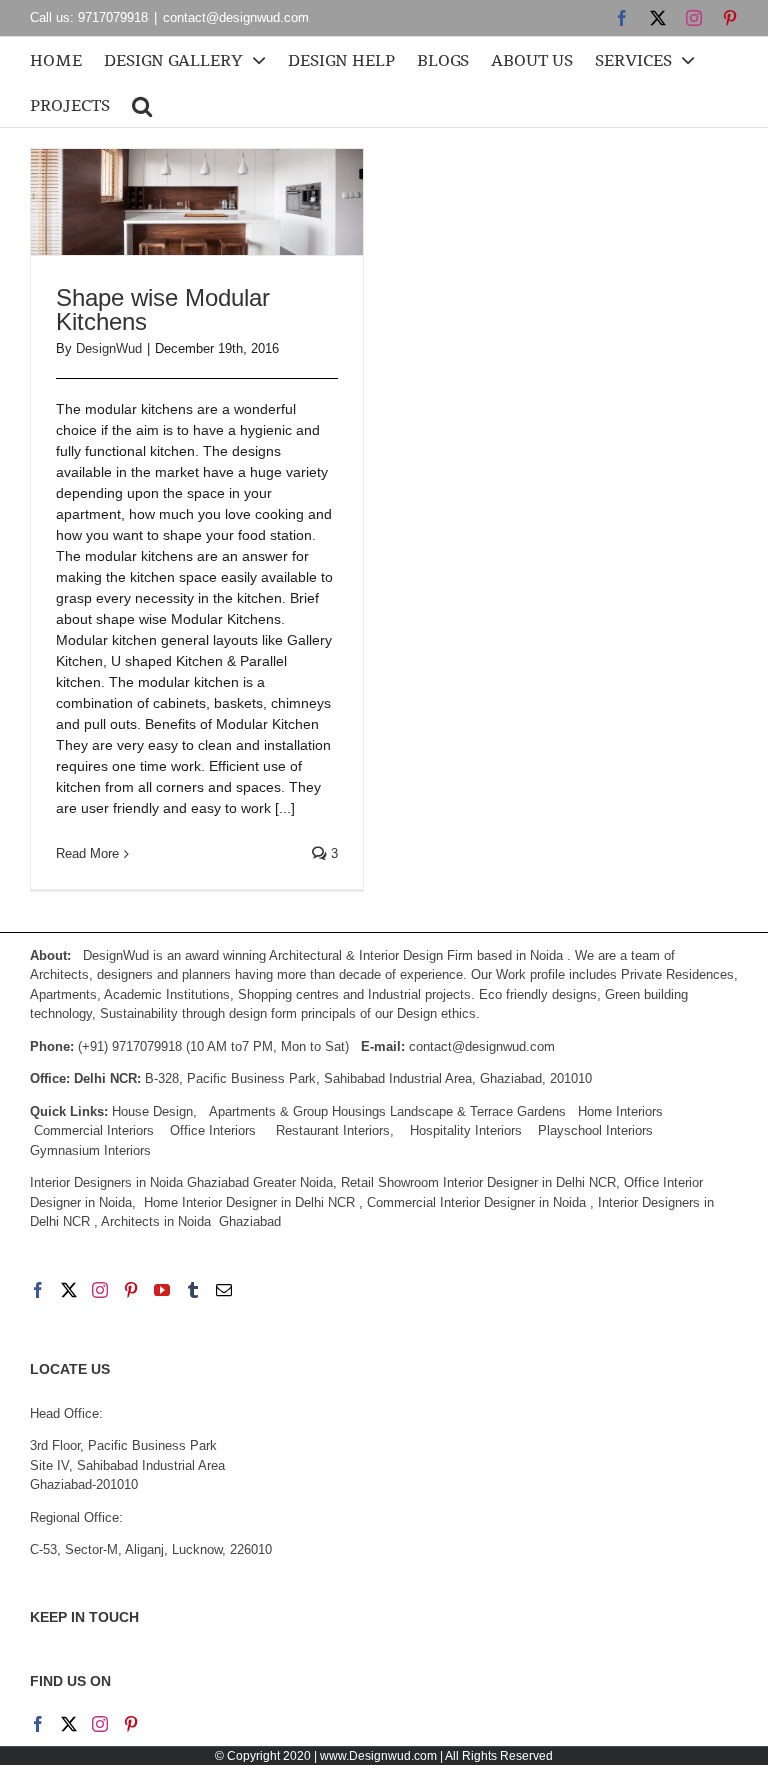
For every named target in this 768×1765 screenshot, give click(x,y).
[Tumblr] (193, 1290)
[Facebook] (38, 1290)
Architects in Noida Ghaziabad (191, 1221)
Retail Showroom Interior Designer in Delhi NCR (478, 1182)
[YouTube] (162, 1290)
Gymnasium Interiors (92, 1150)
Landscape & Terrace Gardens (478, 1111)
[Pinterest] (131, 1290)
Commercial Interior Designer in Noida (476, 1202)
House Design (152, 1111)
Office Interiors (213, 1130)
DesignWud (109, 348)
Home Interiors (620, 1111)
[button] (142, 104)
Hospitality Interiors (466, 1130)
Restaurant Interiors (333, 1130)
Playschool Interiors (595, 1130)
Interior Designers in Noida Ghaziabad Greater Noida (181, 1182)
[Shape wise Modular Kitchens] (197, 202)
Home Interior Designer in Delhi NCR (249, 1202)
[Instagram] (100, 1290)
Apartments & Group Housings (297, 1111)
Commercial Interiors (94, 1130)
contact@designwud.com (236, 17)
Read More (87, 853)
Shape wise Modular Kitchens (163, 309)
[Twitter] (69, 1290)
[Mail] (224, 1290)
